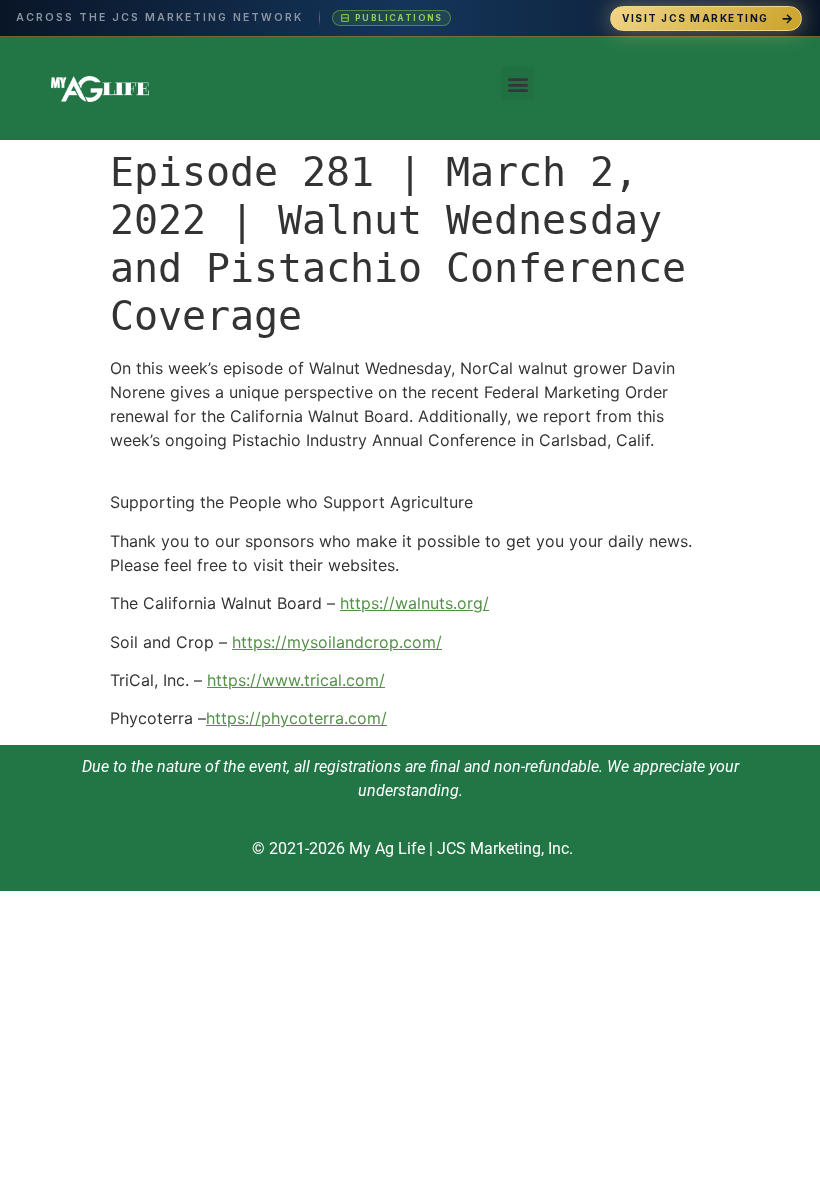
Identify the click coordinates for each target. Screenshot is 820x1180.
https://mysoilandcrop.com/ (337, 642)
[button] (517, 83)
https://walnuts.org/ (414, 603)
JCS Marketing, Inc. (505, 848)
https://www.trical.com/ (296, 680)
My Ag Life (387, 848)
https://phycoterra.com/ (296, 718)
